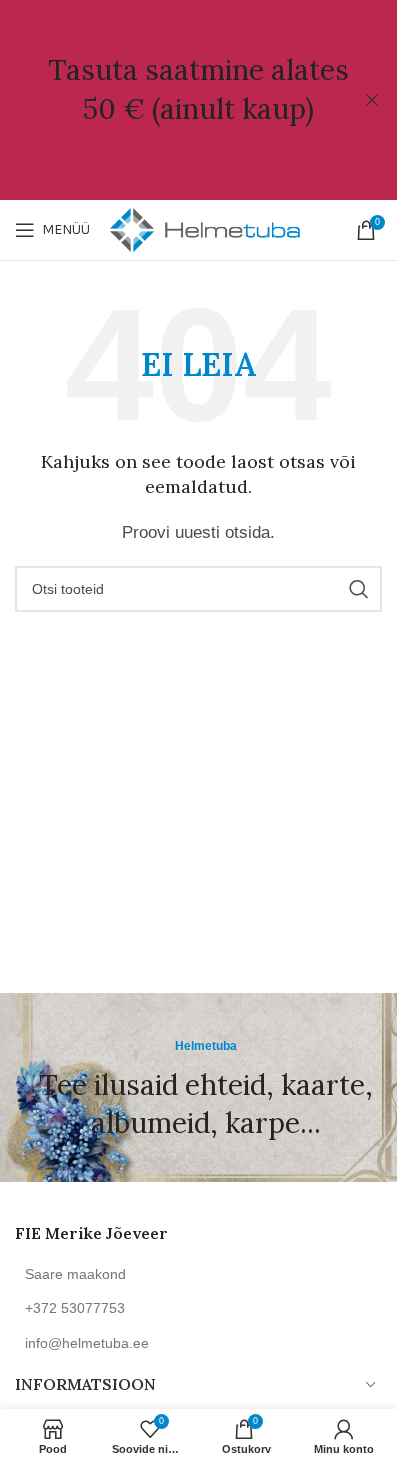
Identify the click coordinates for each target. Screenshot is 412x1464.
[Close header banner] (372, 100)
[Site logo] (205, 228)
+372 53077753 (75, 1308)
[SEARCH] (359, 589)
